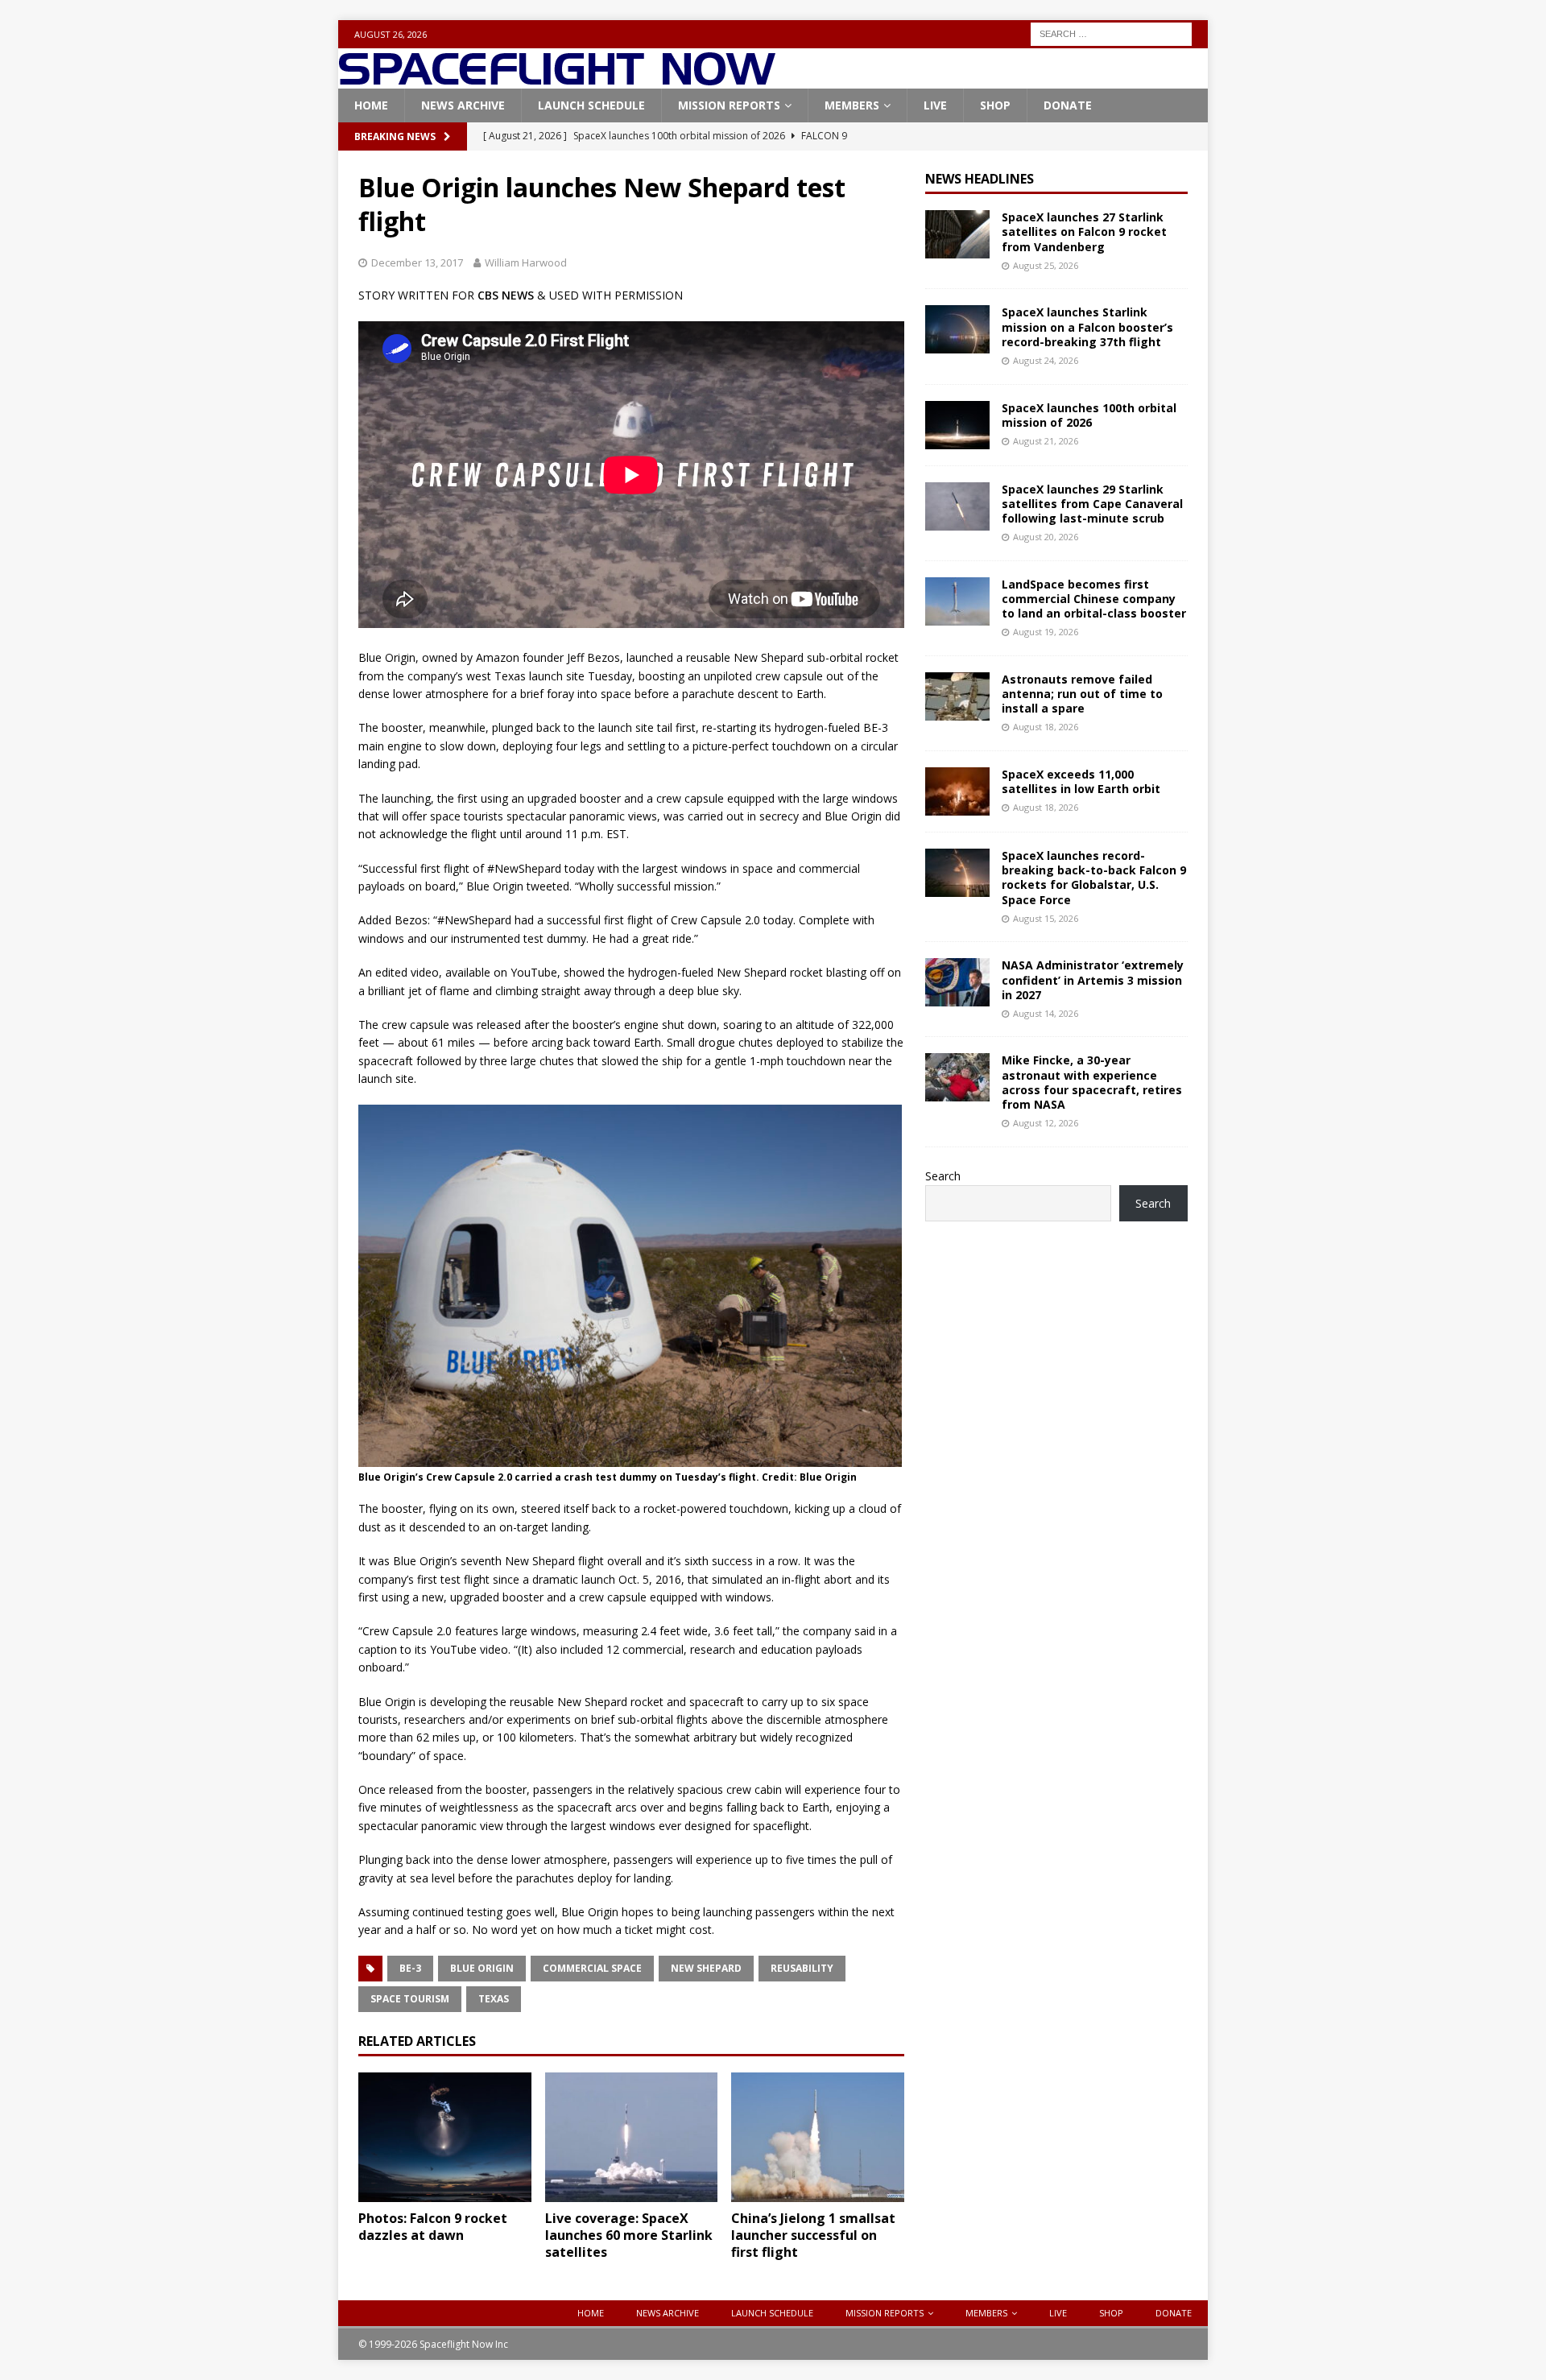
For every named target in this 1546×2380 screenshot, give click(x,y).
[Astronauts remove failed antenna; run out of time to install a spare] (957, 696)
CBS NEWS (506, 295)
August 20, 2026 (1046, 537)
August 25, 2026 (1046, 265)
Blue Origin (482, 1968)
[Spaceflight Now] (557, 79)
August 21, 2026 (1046, 441)
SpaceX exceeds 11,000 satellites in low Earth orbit (1081, 781)
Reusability (802, 1968)
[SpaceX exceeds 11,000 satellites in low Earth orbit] (957, 791)
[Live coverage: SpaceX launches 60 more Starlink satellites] (632, 2137)
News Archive (463, 105)
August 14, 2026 (1046, 1013)
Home (371, 105)
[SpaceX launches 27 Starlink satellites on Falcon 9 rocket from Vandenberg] (957, 234)
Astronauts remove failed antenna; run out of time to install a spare (1082, 694)
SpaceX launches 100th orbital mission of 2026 (1089, 415)
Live (935, 105)
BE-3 (410, 1968)
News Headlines (980, 179)
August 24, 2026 (1046, 360)
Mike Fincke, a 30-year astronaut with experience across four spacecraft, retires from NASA (1092, 1082)
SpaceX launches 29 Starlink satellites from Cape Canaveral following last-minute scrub (1092, 504)
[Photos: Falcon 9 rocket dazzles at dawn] (445, 2137)
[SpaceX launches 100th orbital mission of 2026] (957, 425)
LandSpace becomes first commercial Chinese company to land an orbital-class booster (1094, 599)
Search (943, 1176)
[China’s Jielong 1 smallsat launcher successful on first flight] (818, 2137)
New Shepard (706, 1968)
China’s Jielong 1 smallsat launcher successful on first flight (813, 2235)
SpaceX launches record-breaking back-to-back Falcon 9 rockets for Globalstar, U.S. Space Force (1094, 878)
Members (852, 105)
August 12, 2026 (1046, 1123)
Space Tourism (410, 1999)
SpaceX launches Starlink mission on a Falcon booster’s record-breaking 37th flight (1087, 326)
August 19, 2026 (1046, 632)
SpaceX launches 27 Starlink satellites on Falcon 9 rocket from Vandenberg (1084, 231)
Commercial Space (592, 1968)
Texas (494, 1999)
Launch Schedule (591, 105)
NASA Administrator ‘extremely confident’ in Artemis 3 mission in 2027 (1093, 979)
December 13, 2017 (417, 262)
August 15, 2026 (1046, 918)
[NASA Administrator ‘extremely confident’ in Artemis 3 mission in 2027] (957, 982)
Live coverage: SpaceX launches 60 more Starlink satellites (629, 2235)
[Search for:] (1111, 33)
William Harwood (526, 262)
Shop (995, 105)
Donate (1068, 105)
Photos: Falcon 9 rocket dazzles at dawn (433, 2227)
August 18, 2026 (1046, 727)
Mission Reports (729, 105)
